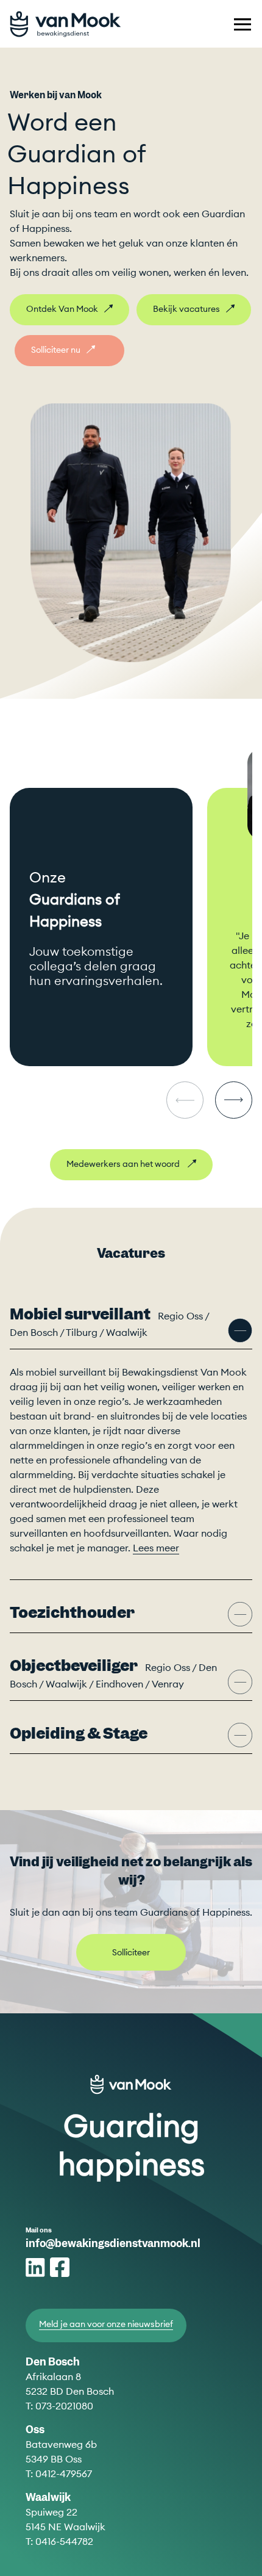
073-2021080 (64, 2406)
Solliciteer (131, 1952)
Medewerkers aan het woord (124, 1164)
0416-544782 (64, 2541)
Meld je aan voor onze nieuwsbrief (106, 2324)
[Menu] (243, 24)
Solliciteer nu (56, 350)
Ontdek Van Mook (62, 309)
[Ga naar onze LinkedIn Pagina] (37, 2267)
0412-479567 (64, 2473)
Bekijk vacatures (186, 309)
